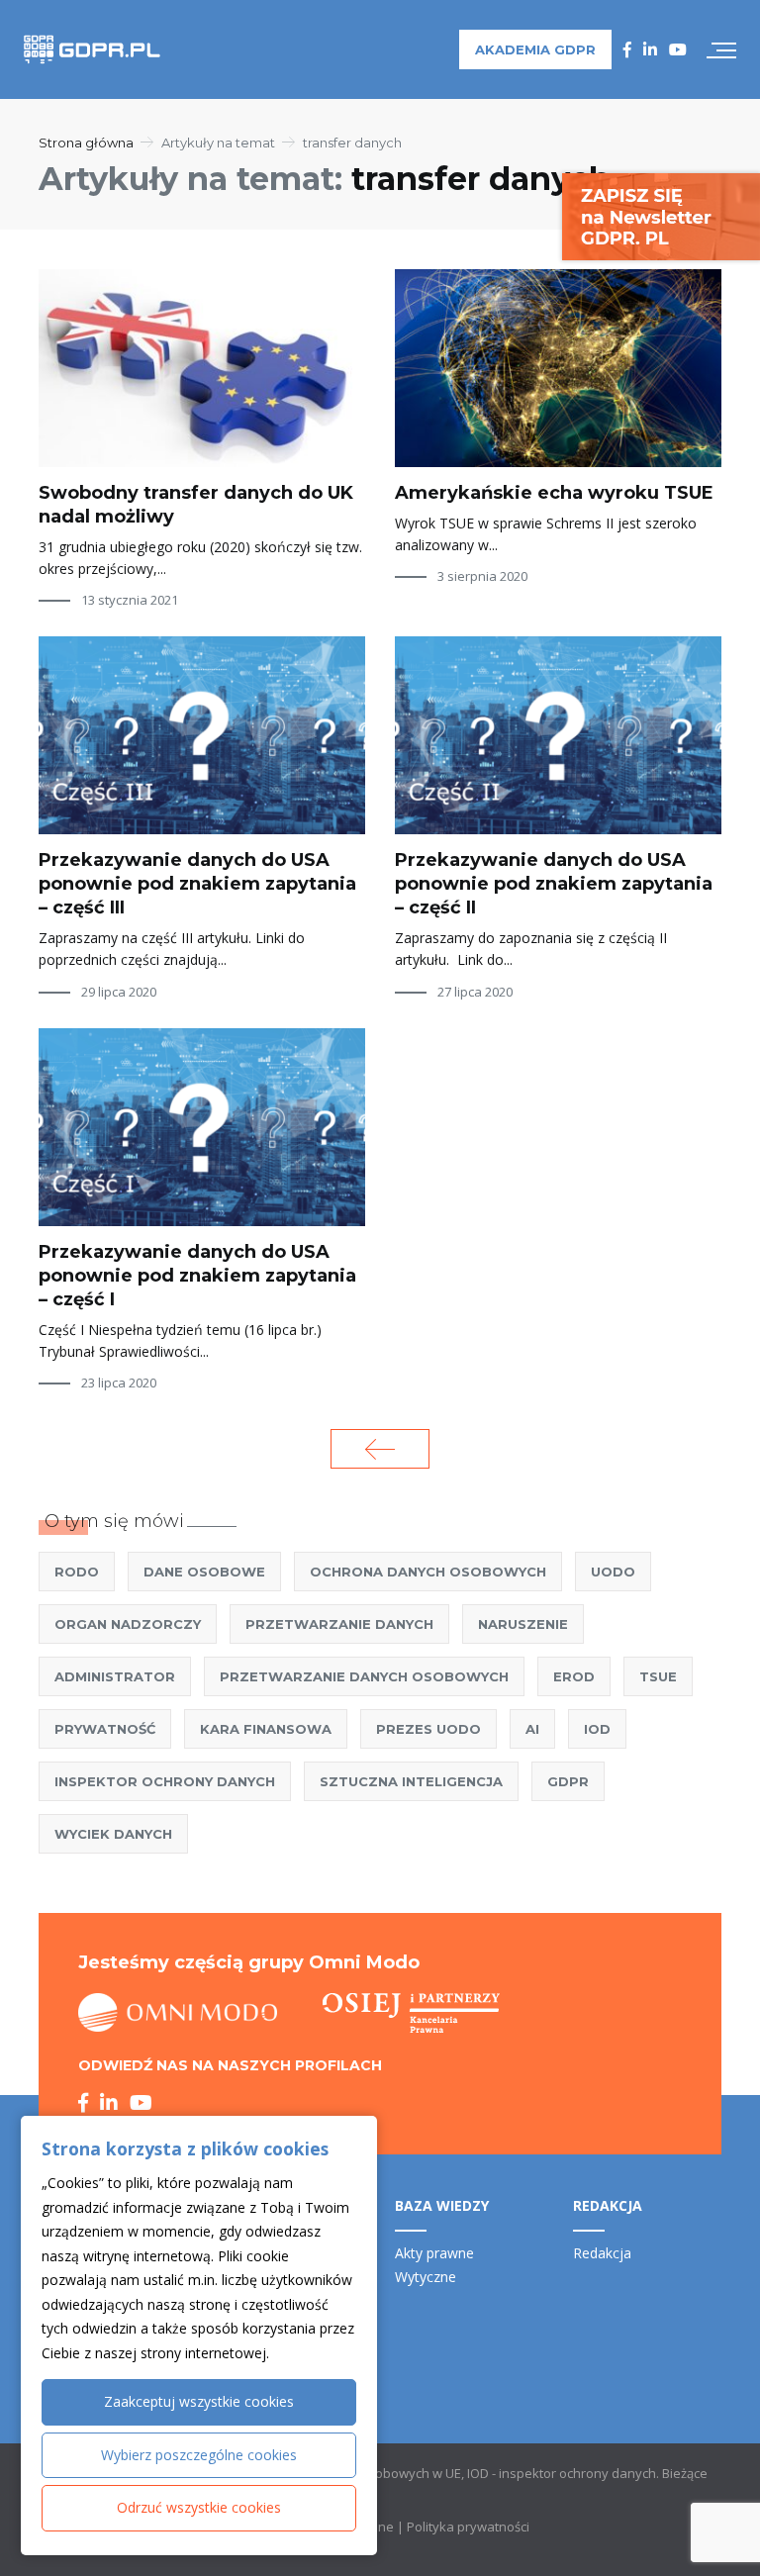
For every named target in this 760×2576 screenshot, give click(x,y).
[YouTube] (678, 49)
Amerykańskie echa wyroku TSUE (554, 493)
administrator (115, 1676)
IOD (597, 1729)
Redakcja (602, 2253)
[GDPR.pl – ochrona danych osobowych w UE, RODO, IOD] (92, 49)
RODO (77, 1572)
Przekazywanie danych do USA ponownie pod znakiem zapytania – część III (197, 884)
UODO (613, 1572)
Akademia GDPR (535, 49)
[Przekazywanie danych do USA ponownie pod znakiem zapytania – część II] (558, 735)
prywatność (105, 1729)
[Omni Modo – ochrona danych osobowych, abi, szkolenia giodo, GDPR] (178, 2013)
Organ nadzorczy (128, 1624)
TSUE (658, 1676)
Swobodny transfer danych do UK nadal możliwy (196, 505)
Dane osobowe (204, 1572)
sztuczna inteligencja (411, 1781)
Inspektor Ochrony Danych (165, 1781)
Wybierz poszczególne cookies (199, 2455)
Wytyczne (426, 2277)
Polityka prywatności (468, 2527)
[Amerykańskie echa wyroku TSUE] (558, 368)
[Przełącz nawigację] (721, 49)
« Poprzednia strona (380, 1449)
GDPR (568, 1781)
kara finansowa (266, 1729)
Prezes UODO (428, 1729)
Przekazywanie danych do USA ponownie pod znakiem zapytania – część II (554, 884)
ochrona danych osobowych (428, 1572)
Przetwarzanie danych (339, 1624)
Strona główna (86, 143)
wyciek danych (113, 1834)
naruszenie (523, 1624)
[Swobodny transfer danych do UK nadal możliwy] (202, 368)
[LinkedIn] (650, 49)
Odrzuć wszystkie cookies (199, 2507)
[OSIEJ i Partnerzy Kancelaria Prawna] (411, 2013)
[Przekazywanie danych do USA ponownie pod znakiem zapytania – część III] (202, 735)
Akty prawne (434, 2253)
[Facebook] (627, 49)
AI (532, 1729)
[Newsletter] (661, 215)
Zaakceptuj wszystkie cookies (199, 2401)
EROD (574, 1676)
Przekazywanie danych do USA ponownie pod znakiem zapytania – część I (197, 1276)
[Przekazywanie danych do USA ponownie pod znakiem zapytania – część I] (202, 1127)
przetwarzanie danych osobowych (364, 1676)
